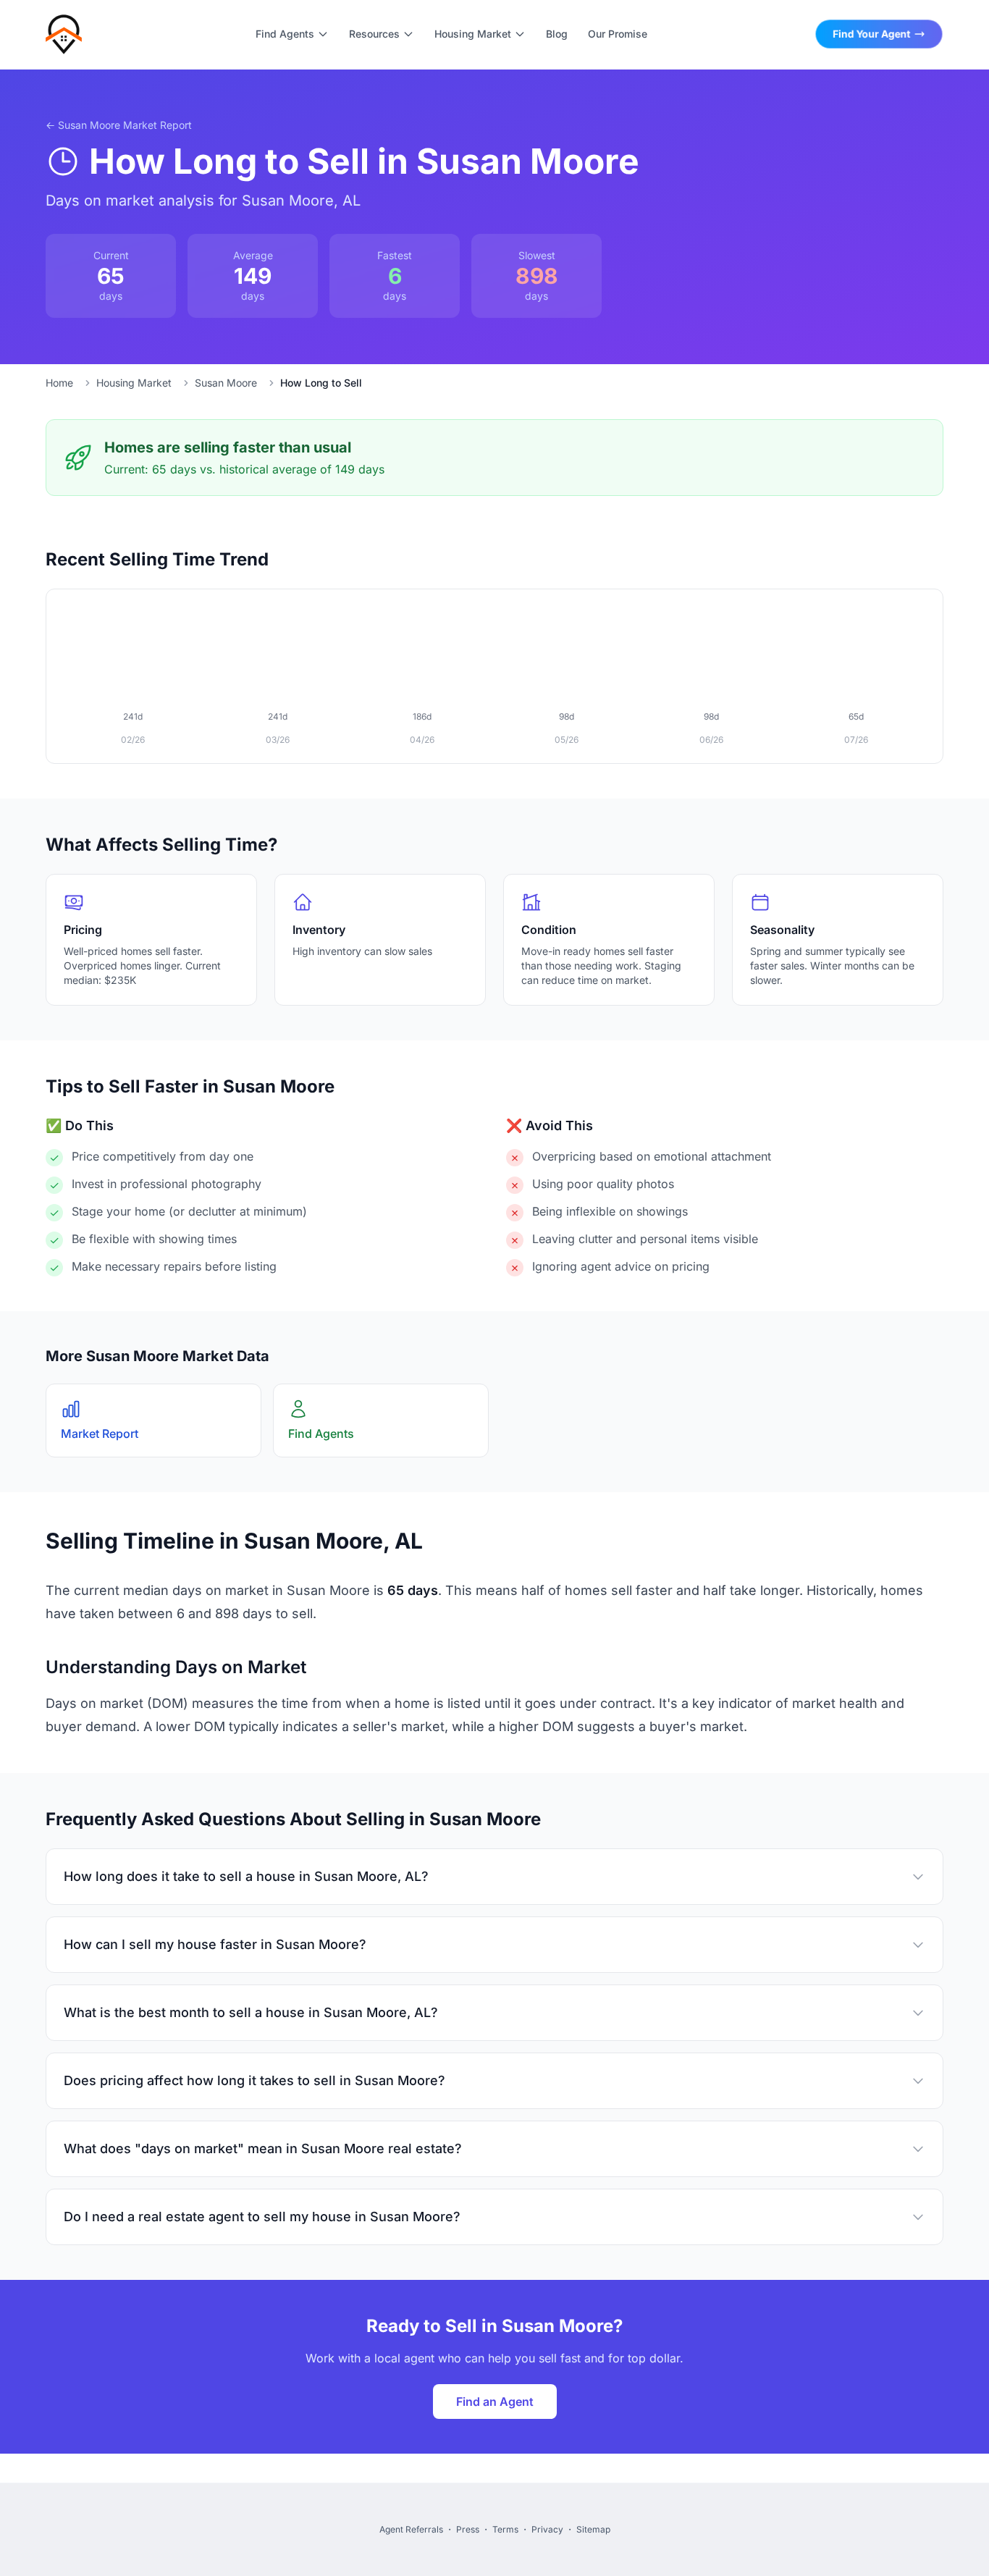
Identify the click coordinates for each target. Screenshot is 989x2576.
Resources (374, 34)
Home (59, 383)
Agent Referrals (411, 2529)
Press (468, 2529)
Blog (557, 34)
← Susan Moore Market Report (119, 125)
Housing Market (473, 34)
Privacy (547, 2529)
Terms (505, 2529)
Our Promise (618, 34)
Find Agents (285, 34)
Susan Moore (226, 383)
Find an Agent (495, 2402)
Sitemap (593, 2529)
